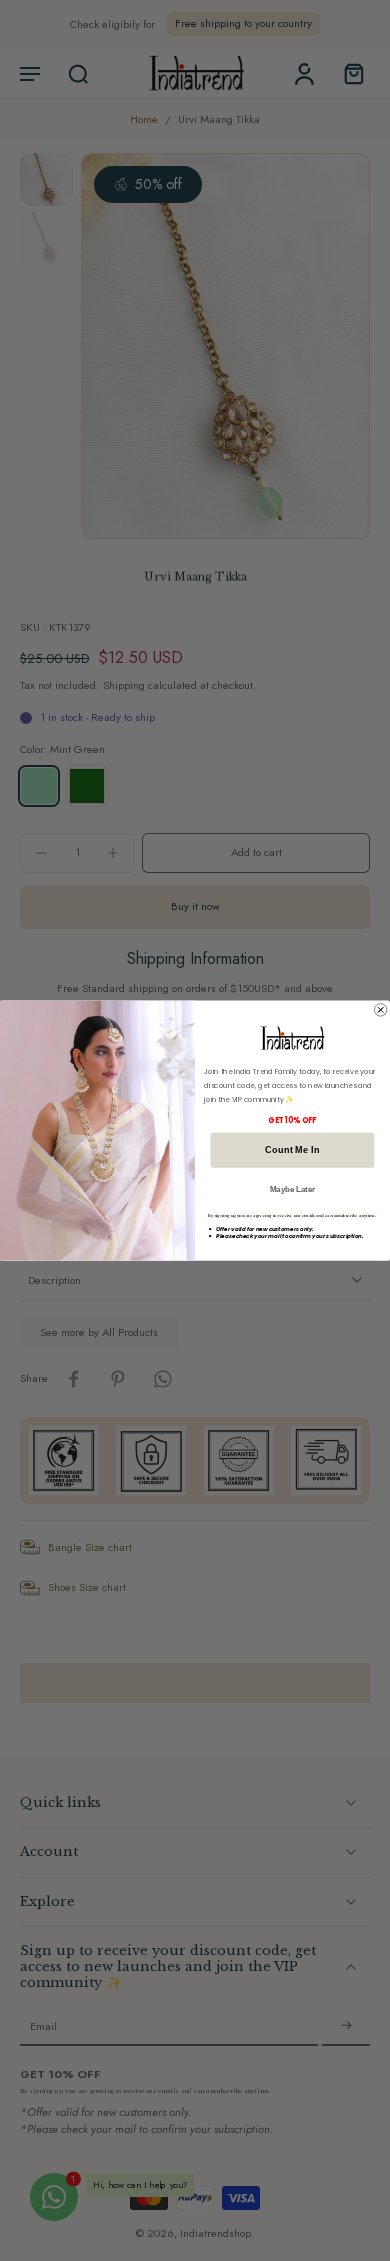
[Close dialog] (380, 1010)
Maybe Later (293, 1189)
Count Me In (292, 1150)
